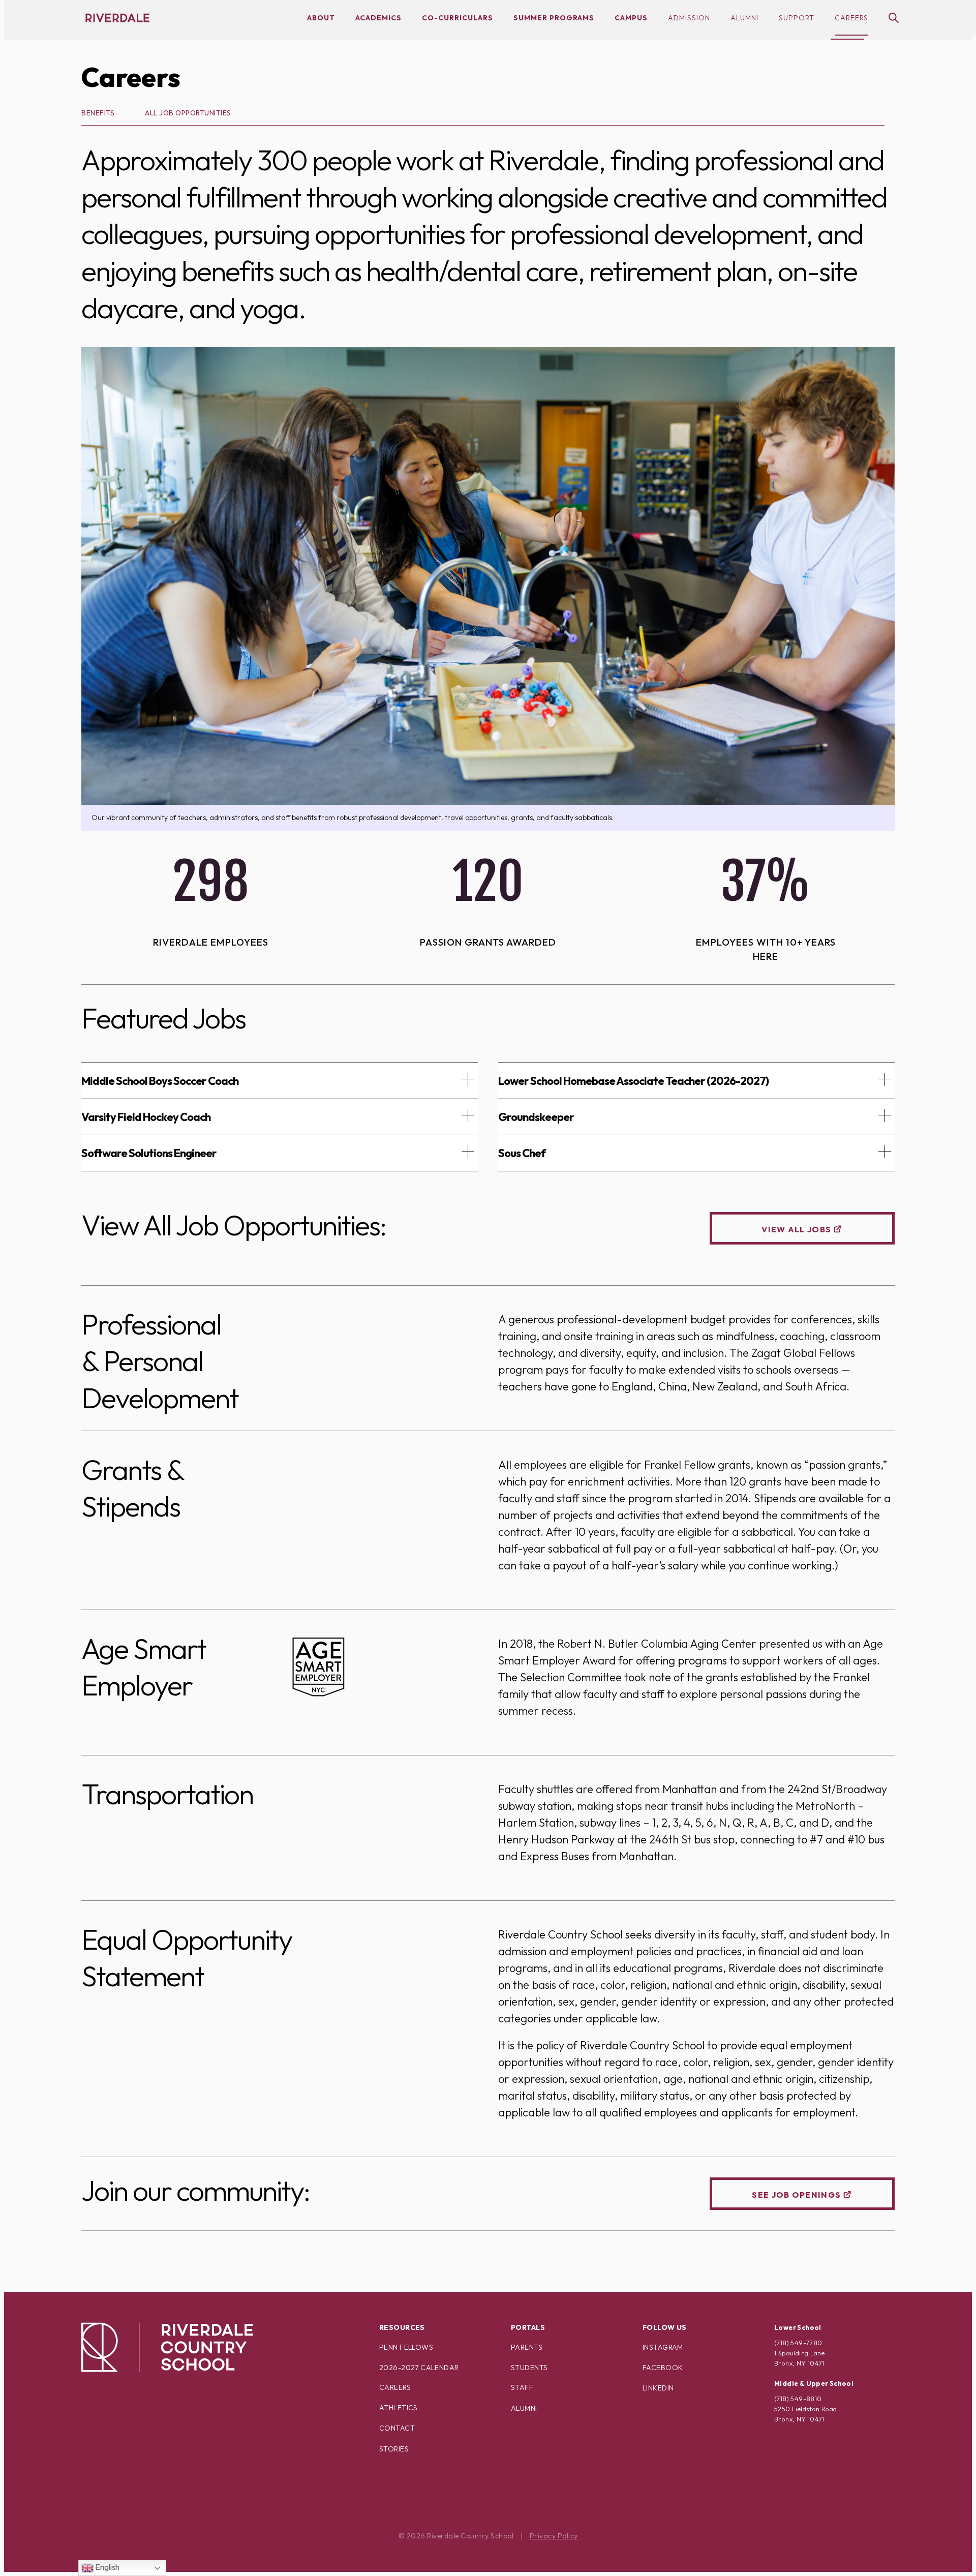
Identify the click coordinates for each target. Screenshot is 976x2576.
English (106, 2567)
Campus (631, 18)
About (321, 18)
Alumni (744, 18)
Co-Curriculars (457, 18)
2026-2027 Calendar (419, 2368)
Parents (527, 2347)
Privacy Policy (554, 2536)
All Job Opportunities (188, 113)
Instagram (663, 2347)
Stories (394, 2449)
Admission (689, 18)
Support (797, 18)
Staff (522, 2387)
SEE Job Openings (796, 2195)
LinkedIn (658, 2388)
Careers (851, 18)
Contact (397, 2428)
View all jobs (796, 1229)
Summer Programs (554, 18)
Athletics (399, 2408)
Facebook (663, 2368)
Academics (378, 18)
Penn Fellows (406, 2347)
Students (529, 2368)
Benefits (98, 113)
